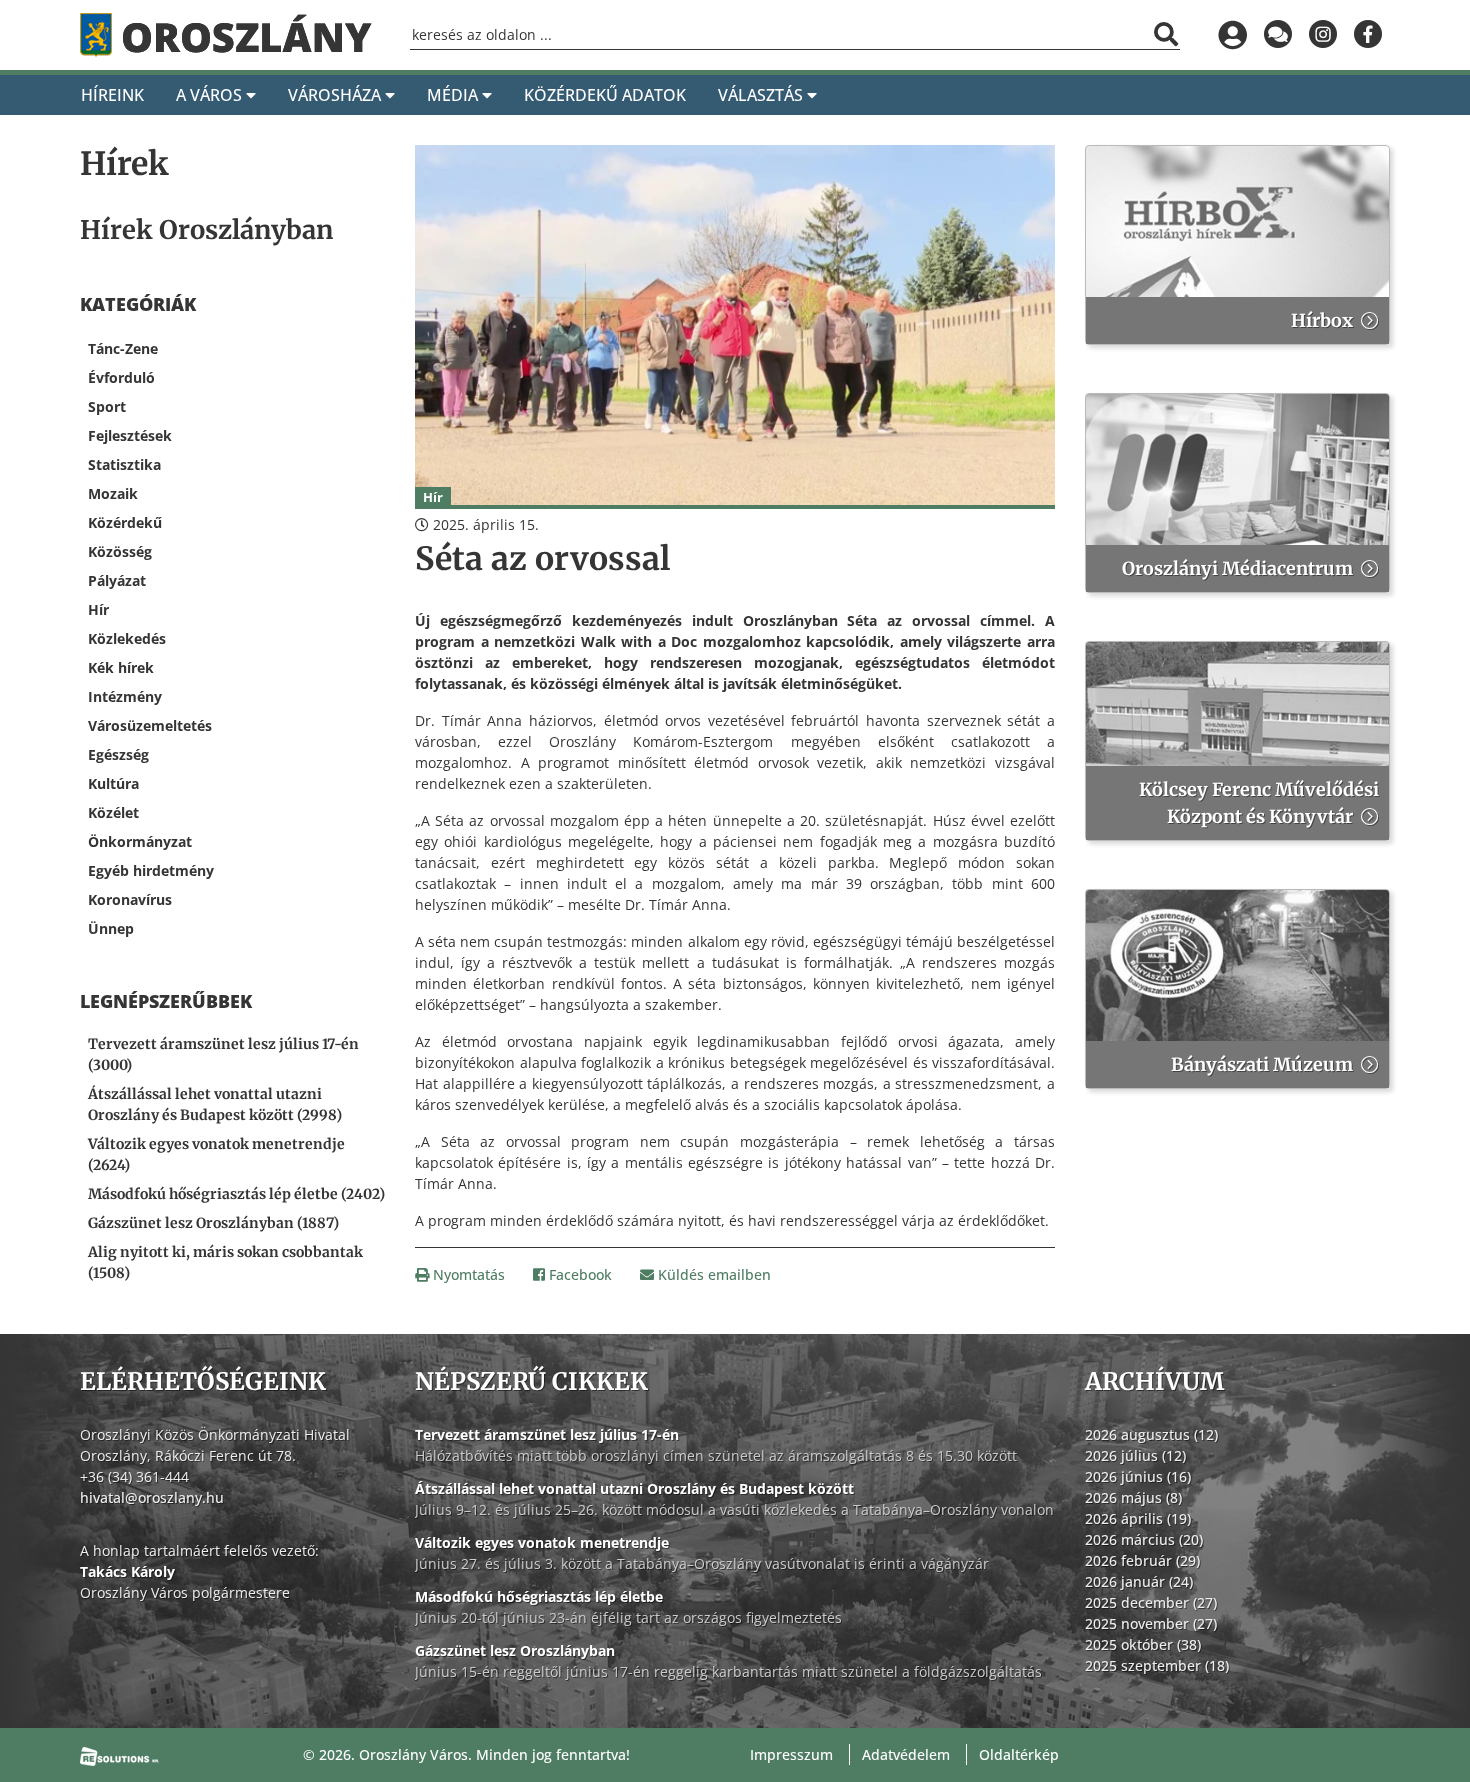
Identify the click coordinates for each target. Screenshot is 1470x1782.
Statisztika (124, 464)
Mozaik (113, 493)
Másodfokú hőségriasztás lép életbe (539, 1596)
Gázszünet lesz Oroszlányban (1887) (213, 1223)
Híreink (112, 95)
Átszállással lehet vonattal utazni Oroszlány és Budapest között (634, 1488)
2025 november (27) (1151, 1623)
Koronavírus (130, 899)
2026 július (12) (1135, 1455)
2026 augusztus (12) (1151, 1434)
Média (454, 95)
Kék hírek (121, 667)
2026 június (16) (1138, 1476)
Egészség (118, 754)
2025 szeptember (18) (1157, 1665)
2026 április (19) (1138, 1518)
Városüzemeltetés (150, 725)
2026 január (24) (1139, 1581)
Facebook (578, 1274)
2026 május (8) (1133, 1497)
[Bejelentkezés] (1232, 35)
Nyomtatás (467, 1274)
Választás (762, 95)
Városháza (336, 95)
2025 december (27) (1151, 1602)
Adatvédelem (906, 1754)
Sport (107, 406)
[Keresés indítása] (1166, 34)
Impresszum (791, 1754)
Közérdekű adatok (605, 95)
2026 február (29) (1142, 1560)
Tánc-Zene (123, 348)
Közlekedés (127, 638)
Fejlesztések (130, 435)
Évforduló (121, 377)
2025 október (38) (1143, 1644)
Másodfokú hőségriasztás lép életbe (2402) (236, 1194)
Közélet (113, 812)
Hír (98, 609)
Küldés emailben (712, 1274)
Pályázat (117, 580)
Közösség (120, 551)
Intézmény (125, 696)
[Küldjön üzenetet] (1277, 35)
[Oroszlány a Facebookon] (1367, 35)
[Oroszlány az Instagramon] (1322, 35)
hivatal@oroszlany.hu (152, 1497)
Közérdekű (125, 522)
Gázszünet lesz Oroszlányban (515, 1650)
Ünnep (111, 928)
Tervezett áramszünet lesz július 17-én (547, 1434)
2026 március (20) (1144, 1539)
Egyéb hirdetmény (151, 870)
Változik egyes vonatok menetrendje (542, 1542)
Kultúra (113, 783)
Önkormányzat (140, 841)
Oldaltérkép (1019, 1754)
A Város (211, 95)
